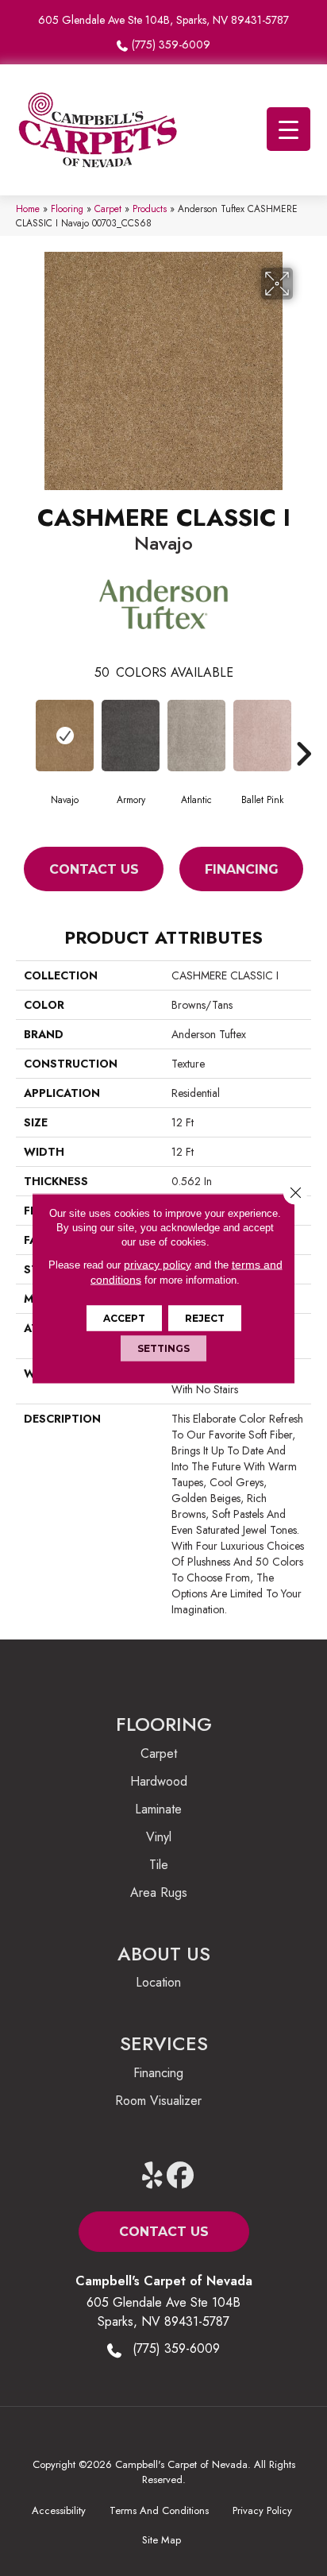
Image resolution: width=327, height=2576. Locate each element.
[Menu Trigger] (289, 129)
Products (150, 209)
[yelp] (153, 2176)
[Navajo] (65, 736)
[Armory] (131, 736)
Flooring (67, 209)
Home (28, 209)
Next (303, 730)
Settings (163, 1348)
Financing (242, 869)
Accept (124, 1317)
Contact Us (94, 869)
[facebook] (181, 2176)
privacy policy (158, 1264)
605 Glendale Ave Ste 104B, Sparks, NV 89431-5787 (163, 20)
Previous (24, 730)
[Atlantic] (196, 736)
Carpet (108, 209)
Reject (205, 1317)
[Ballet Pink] (262, 736)
